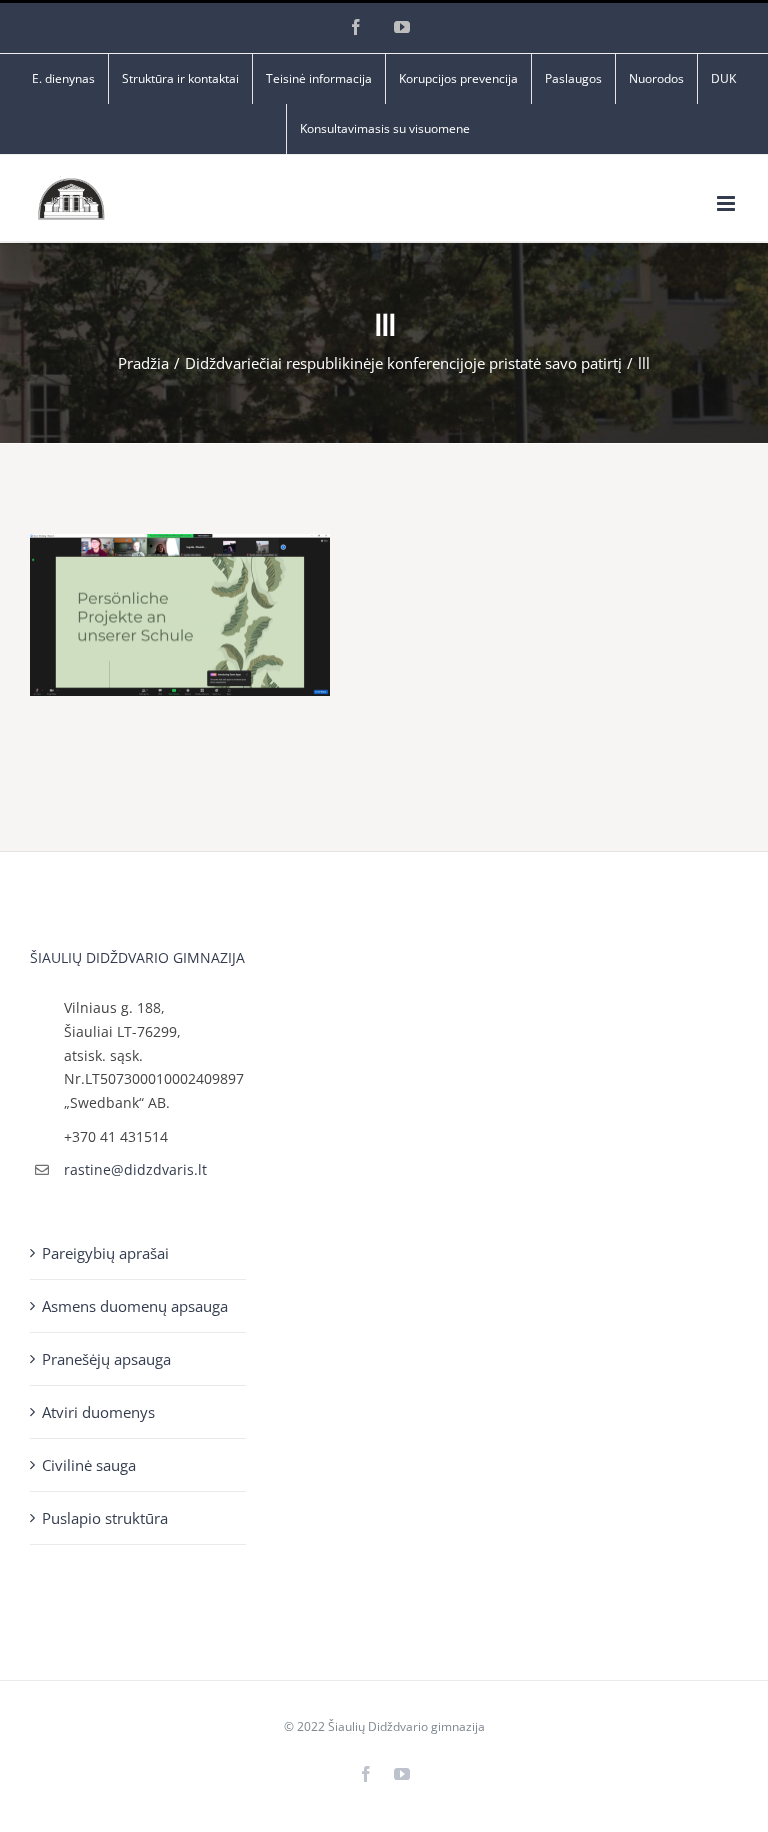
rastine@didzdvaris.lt (135, 1169)
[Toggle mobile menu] (727, 203)
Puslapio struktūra (105, 1518)
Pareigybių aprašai (105, 1253)
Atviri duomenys (98, 1412)
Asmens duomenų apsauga (135, 1306)
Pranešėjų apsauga (106, 1359)
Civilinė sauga (89, 1465)
